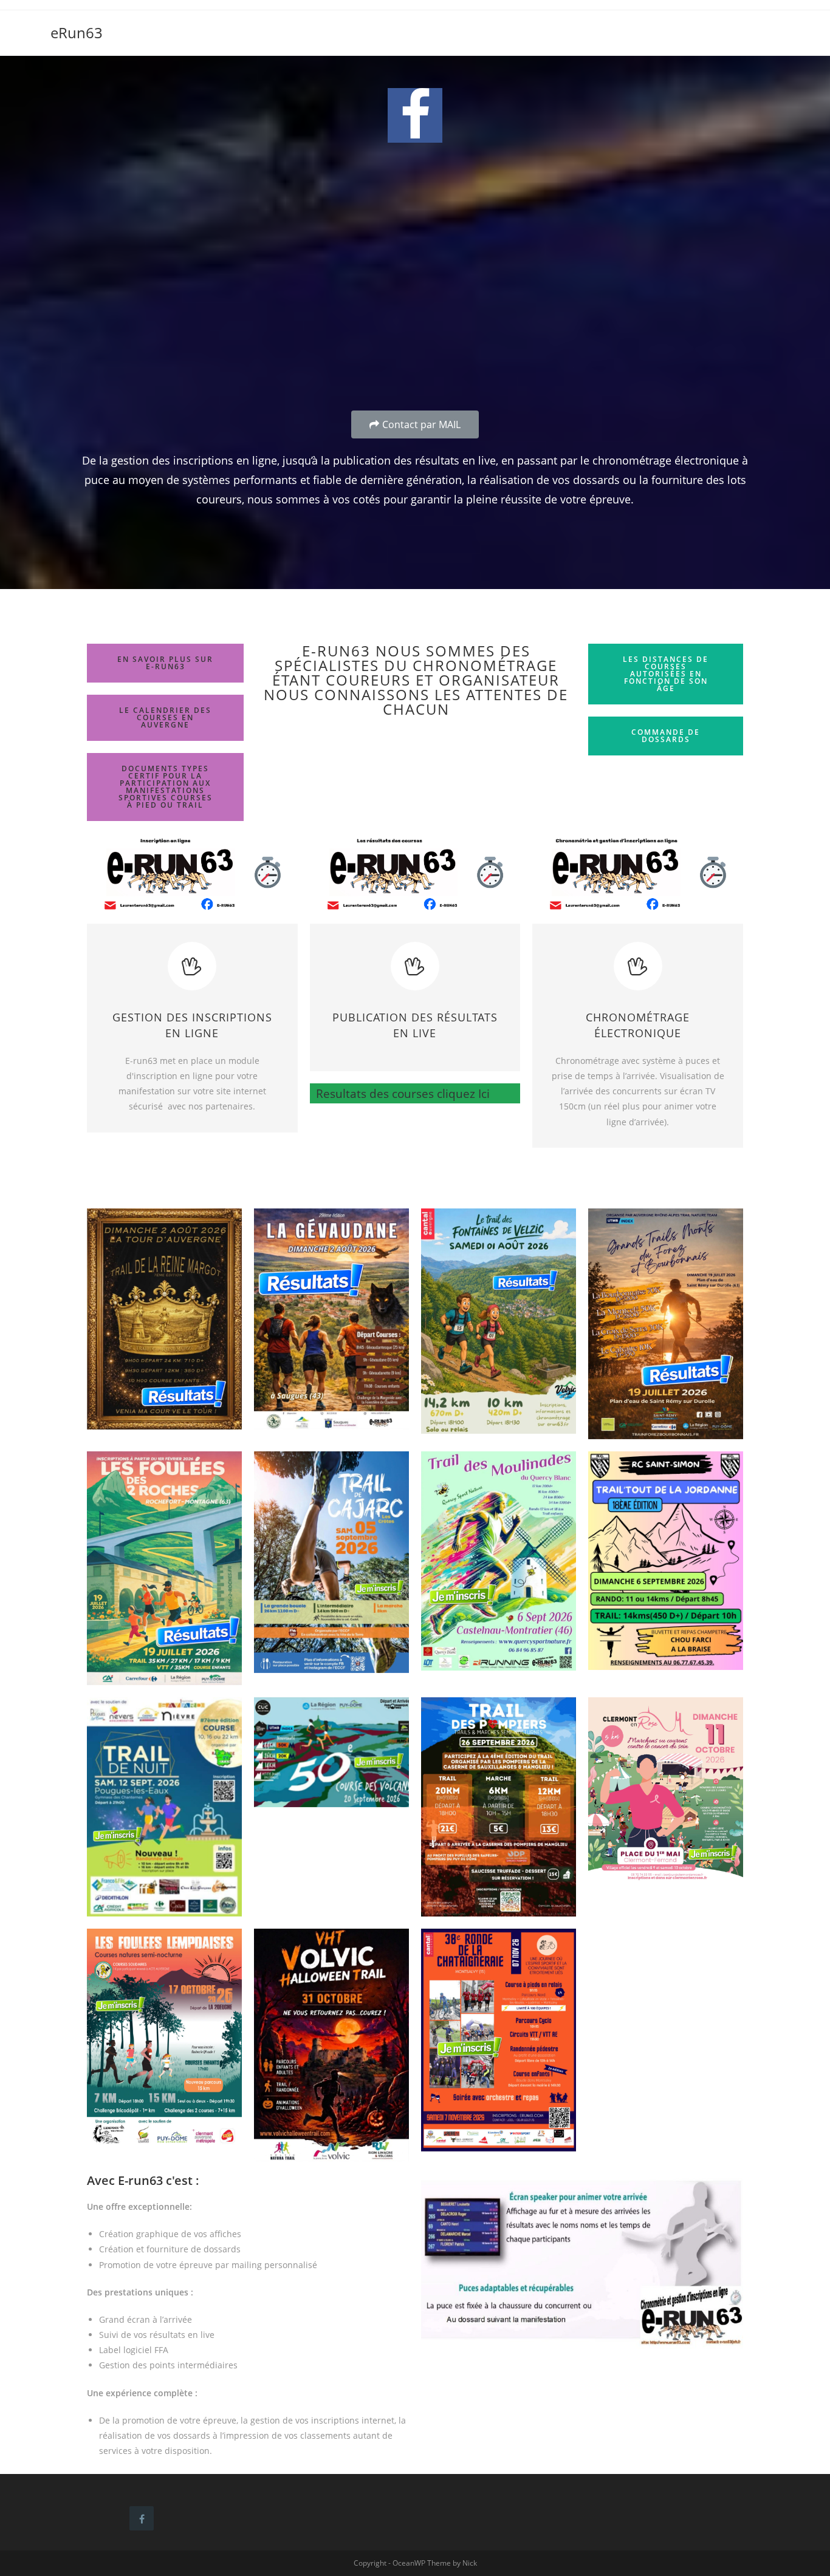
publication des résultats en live (415, 1025)
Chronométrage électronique (638, 1025)
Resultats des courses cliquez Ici (400, 1093)
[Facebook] (415, 115)
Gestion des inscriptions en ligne (192, 1025)
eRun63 (77, 32)
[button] (415, 424)
